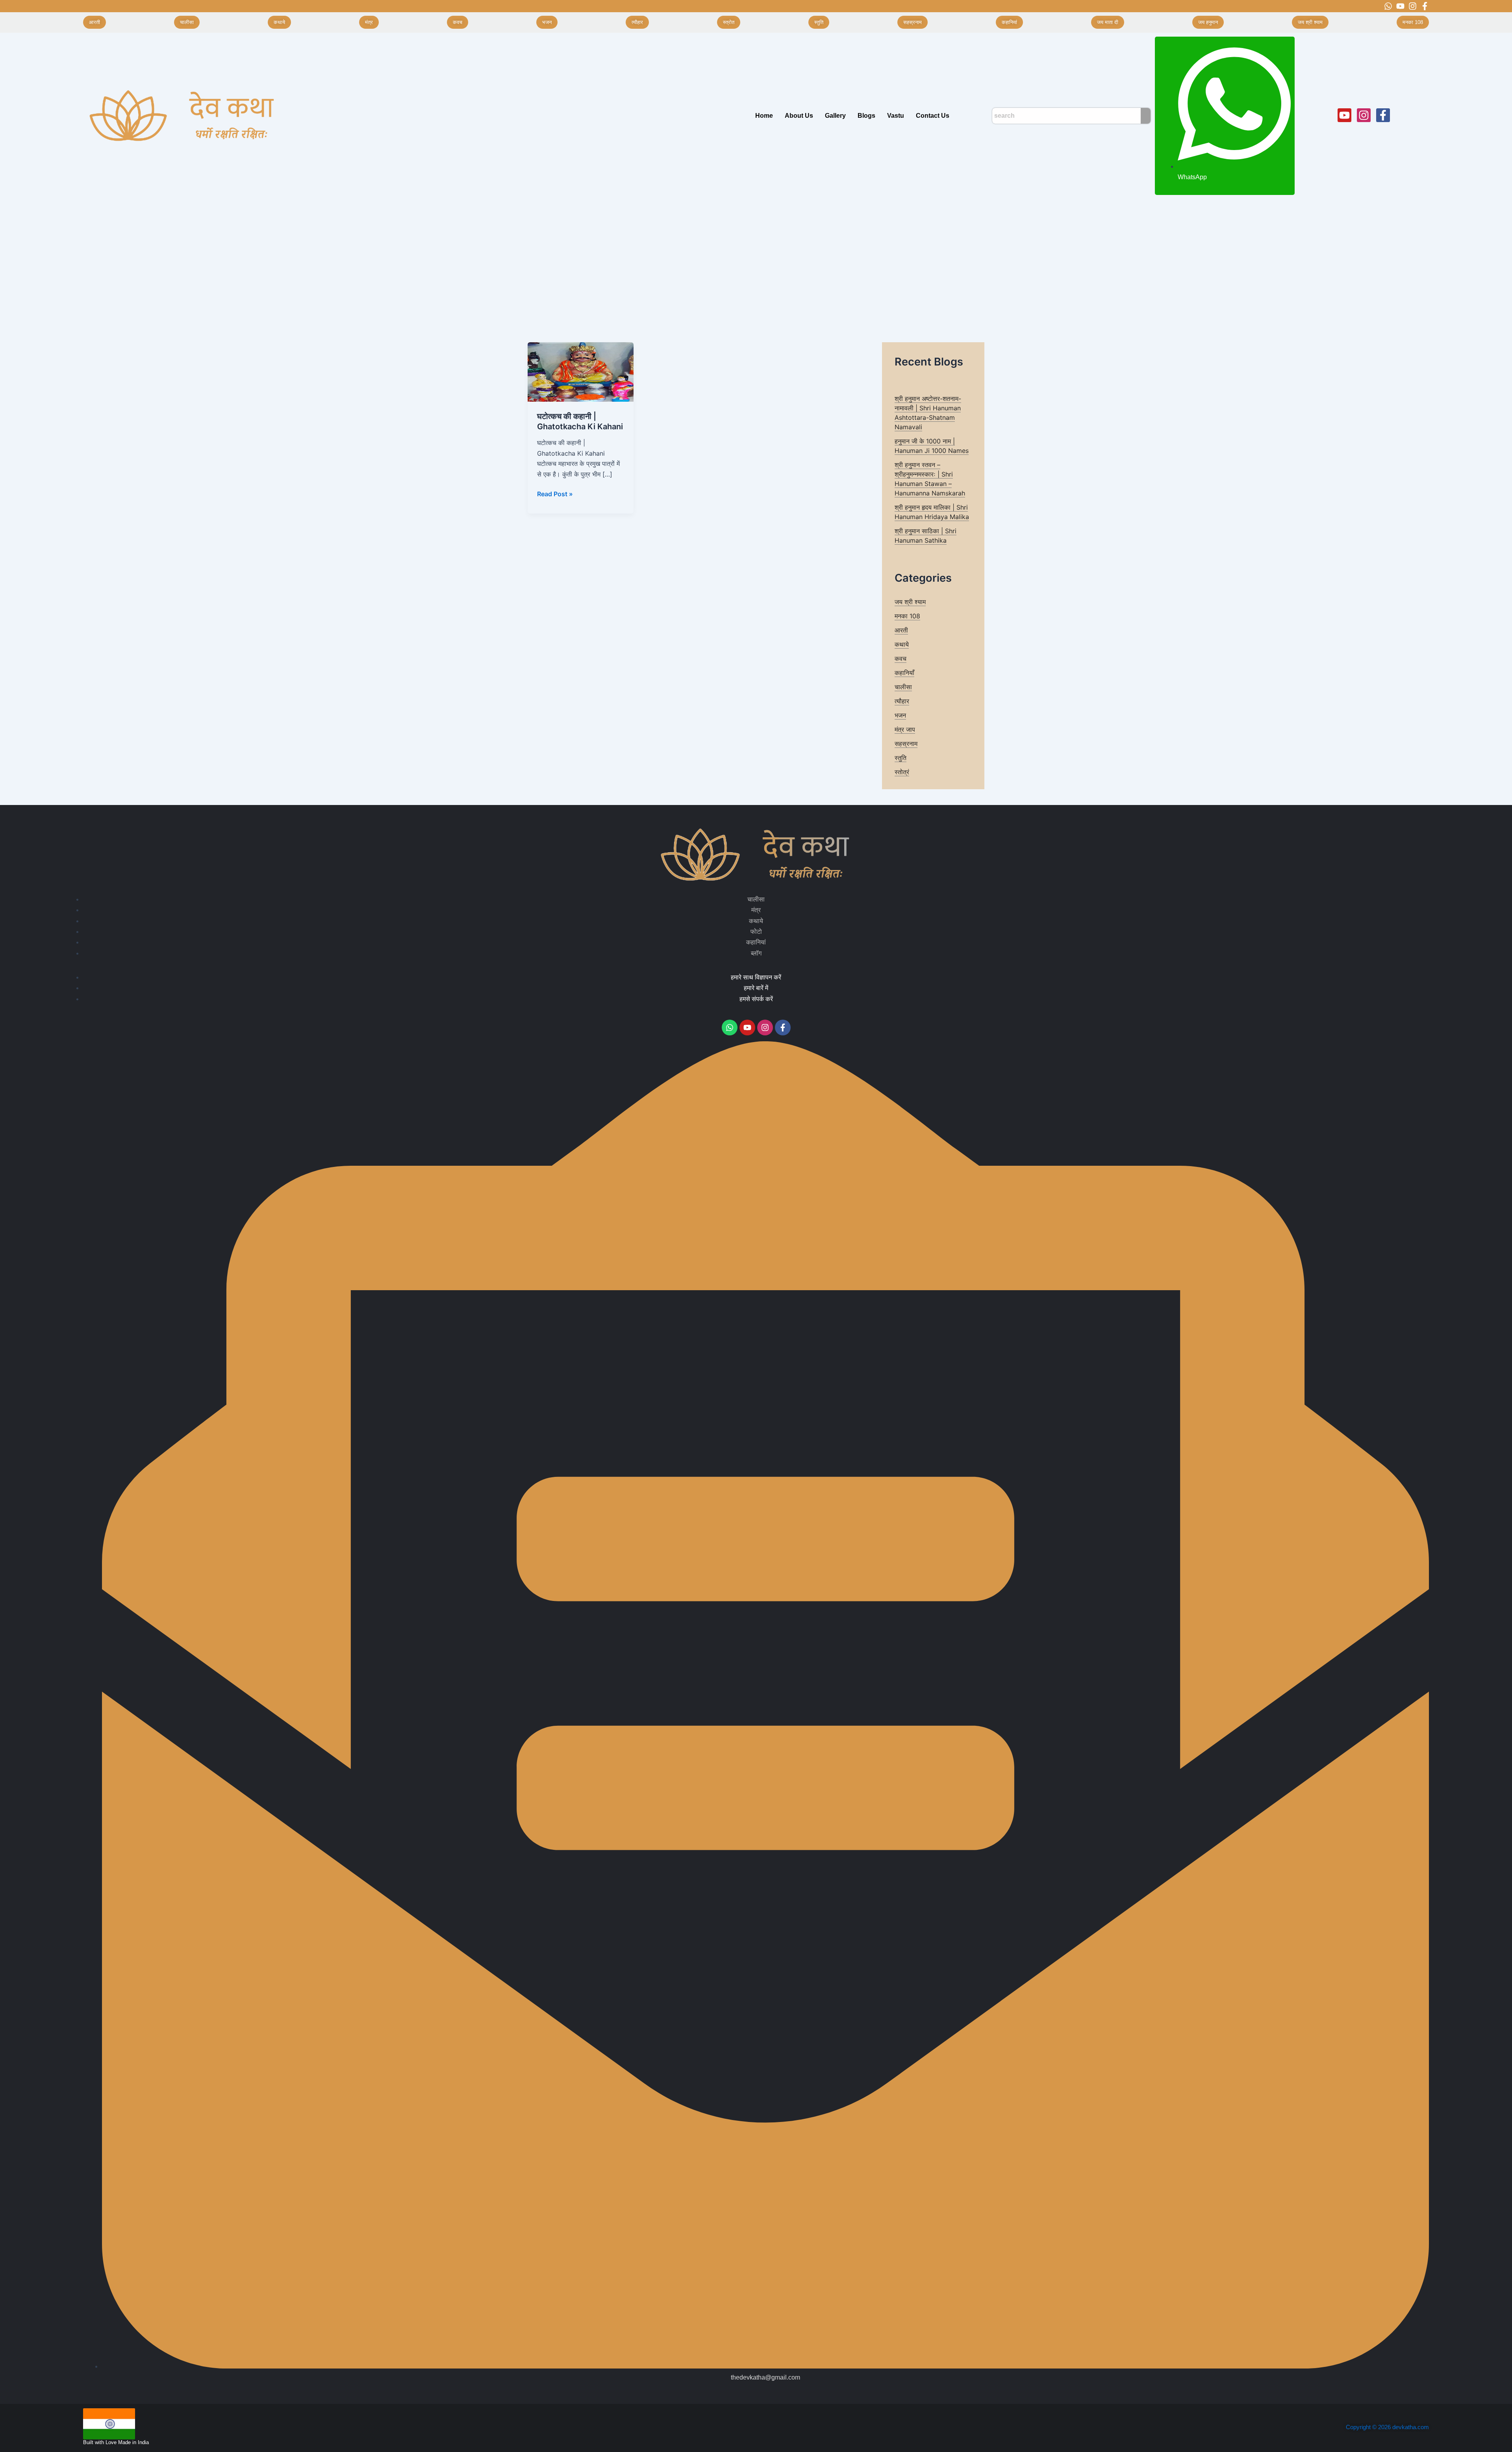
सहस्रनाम (906, 744)
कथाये (902, 644)
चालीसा (903, 687)
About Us (799, 116)
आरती (901, 630)
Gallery (835, 116)
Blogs (866, 116)
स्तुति (901, 758)
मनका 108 (907, 616)
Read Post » (555, 493)
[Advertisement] (756, 258)
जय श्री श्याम (910, 602)
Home (764, 116)
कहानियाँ (904, 673)
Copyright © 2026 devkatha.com (1387, 2427)
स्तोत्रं (902, 772)
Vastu (896, 116)
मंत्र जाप (905, 729)
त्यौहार (902, 701)
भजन (900, 715)
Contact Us (933, 116)
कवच (901, 658)
